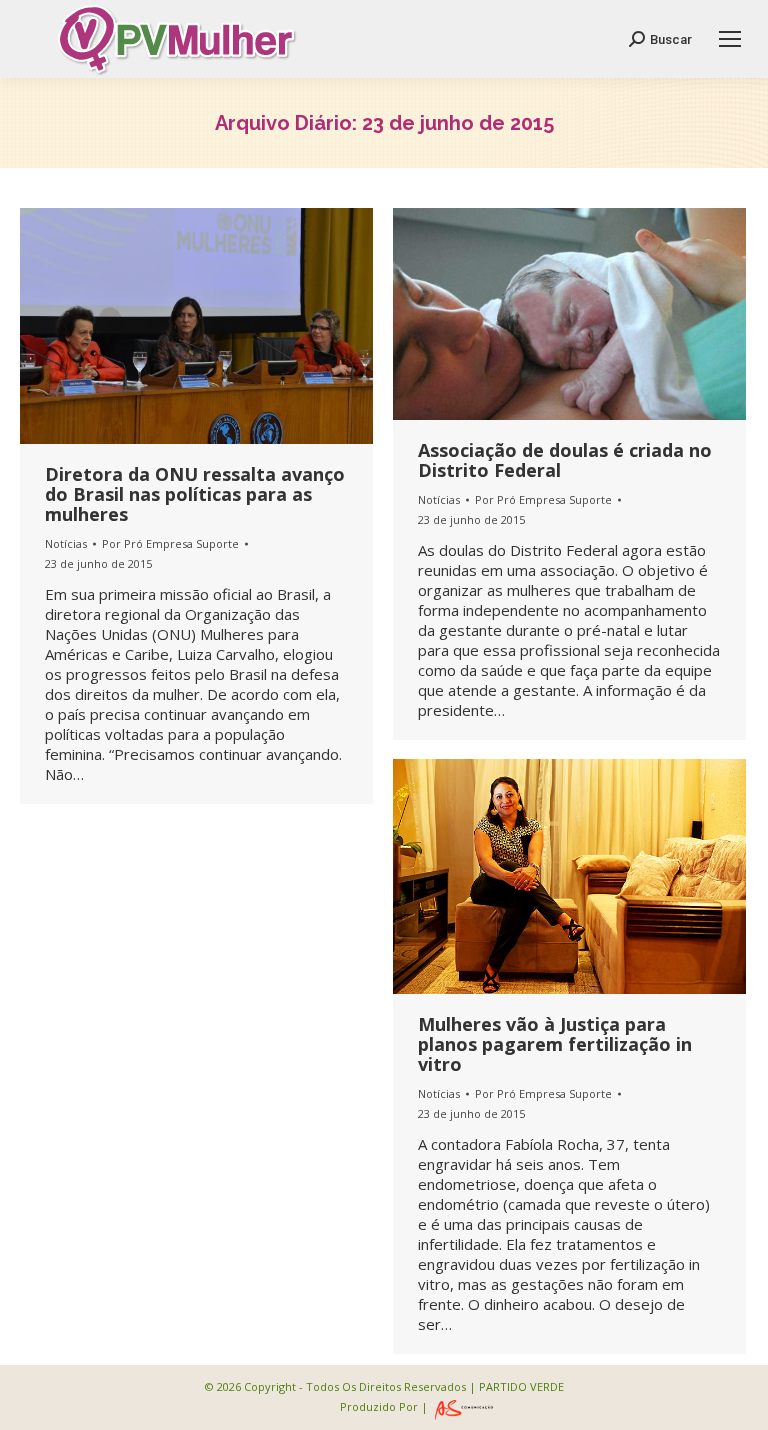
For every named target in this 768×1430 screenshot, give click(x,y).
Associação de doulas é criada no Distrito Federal (565, 460)
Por (170, 543)
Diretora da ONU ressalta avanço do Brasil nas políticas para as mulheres (195, 494)
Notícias (66, 543)
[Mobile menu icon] (730, 39)
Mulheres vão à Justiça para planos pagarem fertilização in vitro (555, 1044)
